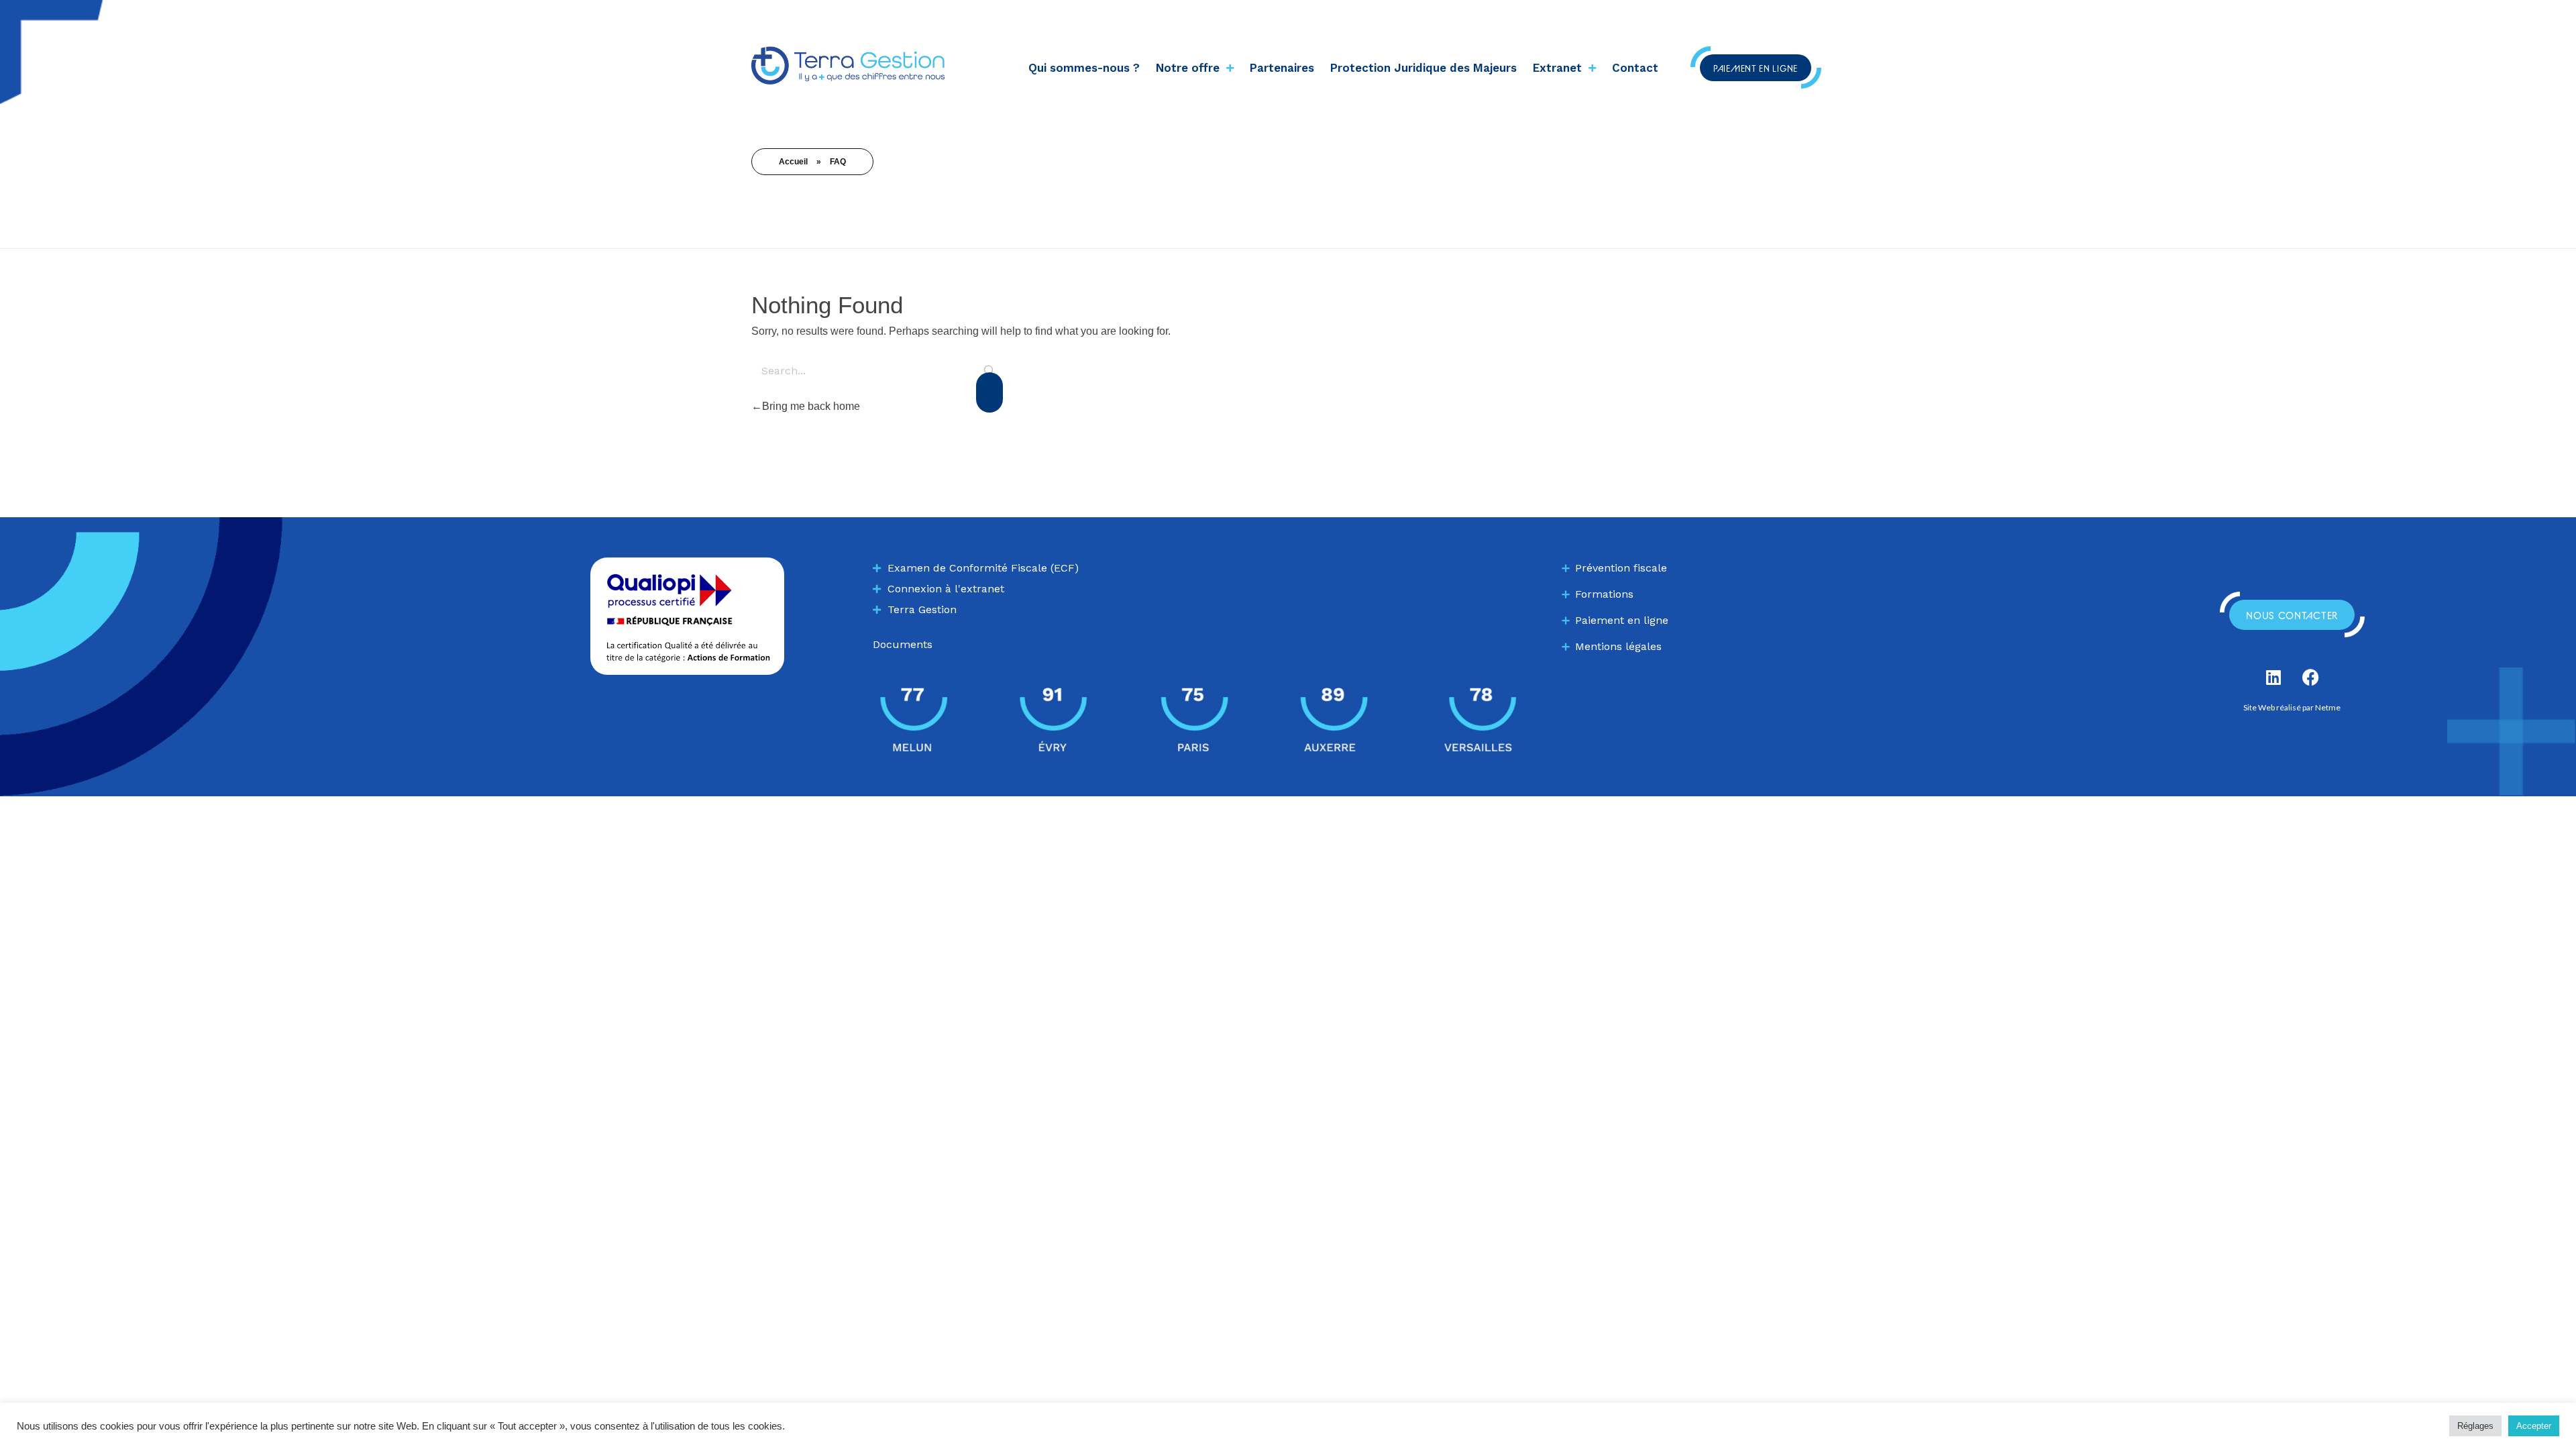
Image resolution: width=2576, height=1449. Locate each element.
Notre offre (1188, 68)
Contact (1635, 68)
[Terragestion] (848, 65)
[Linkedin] (2273, 677)
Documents (903, 644)
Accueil (793, 162)
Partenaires (1282, 68)
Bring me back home (811, 406)
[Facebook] (2310, 677)
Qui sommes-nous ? (1084, 68)
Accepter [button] (2534, 1426)
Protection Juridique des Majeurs (1424, 68)
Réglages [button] (2475, 1426)
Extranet (1557, 68)
